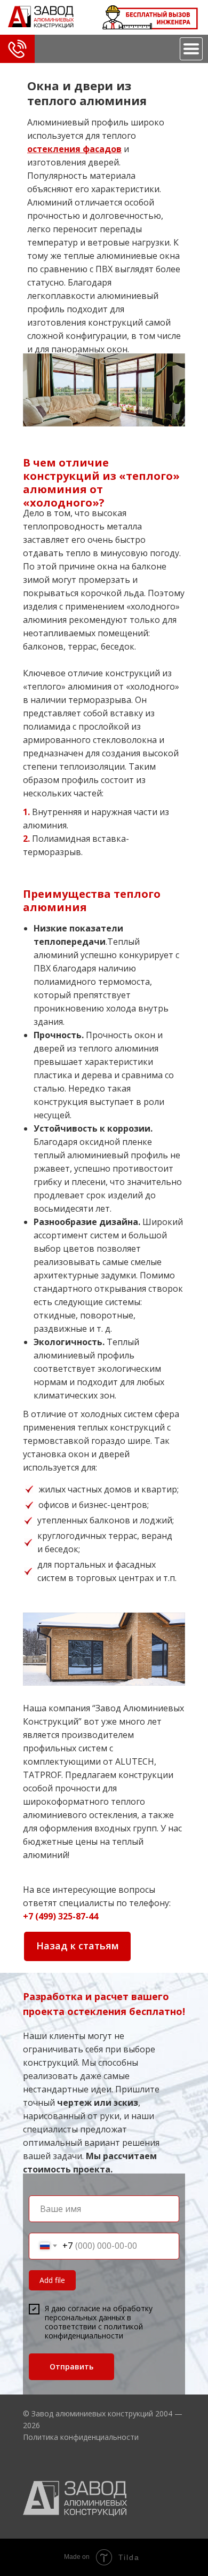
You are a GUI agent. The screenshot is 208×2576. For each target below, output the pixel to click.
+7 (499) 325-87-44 (61, 1916)
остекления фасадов (74, 149)
